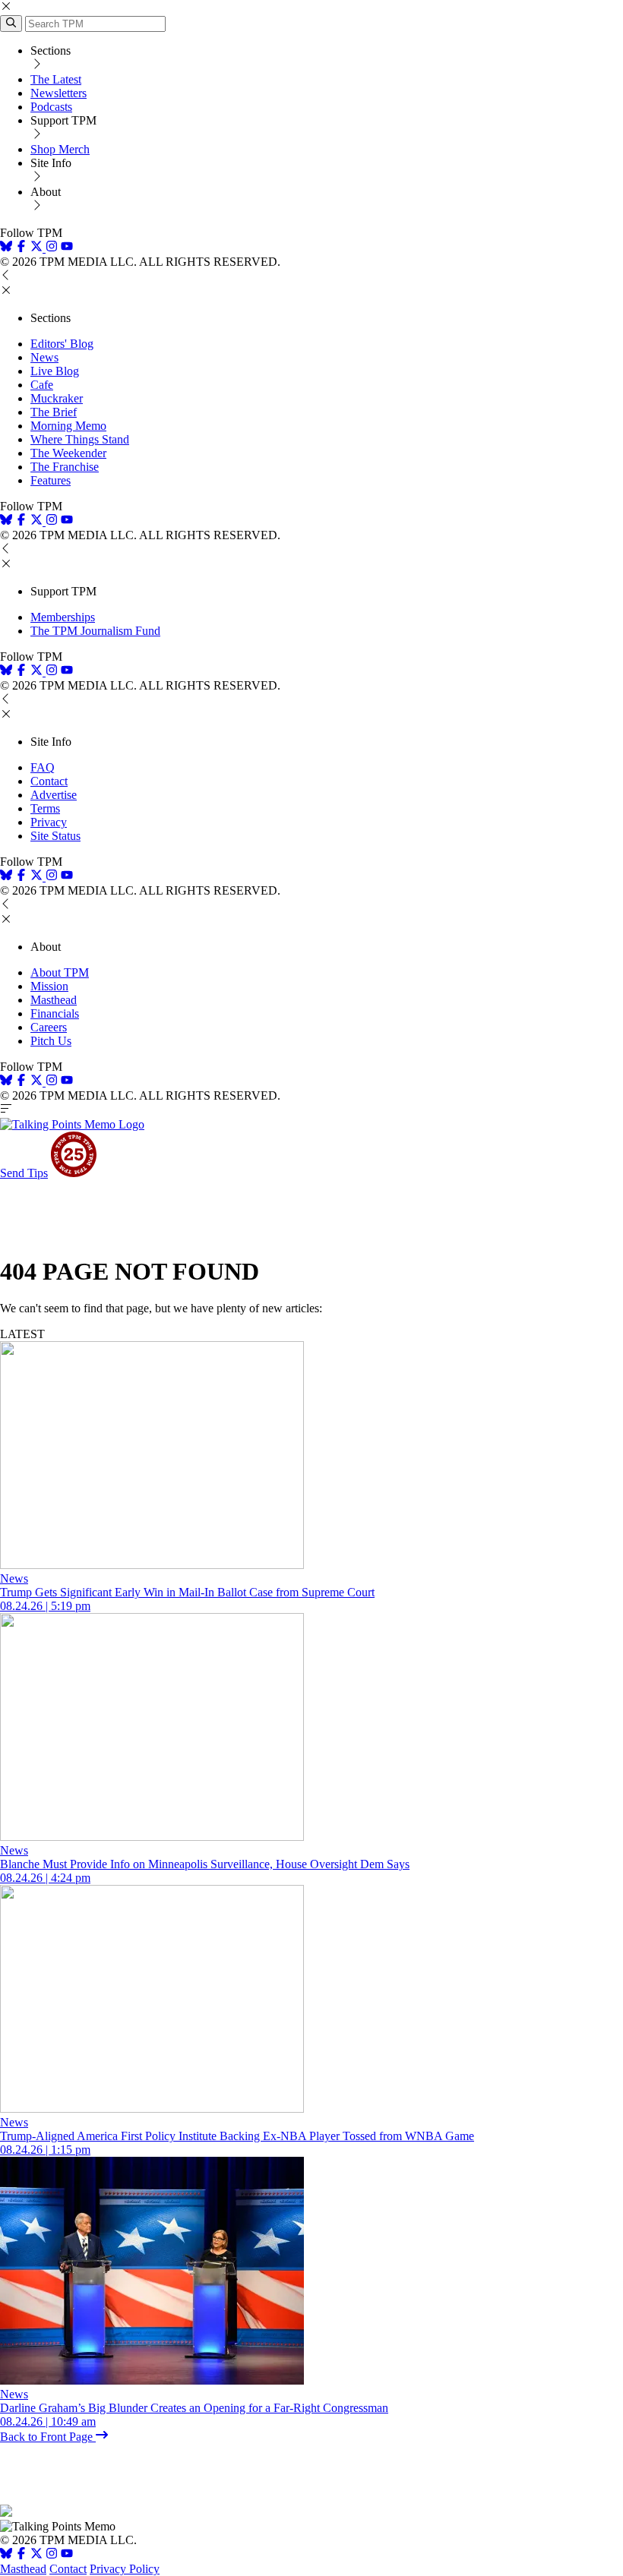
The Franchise (65, 467)
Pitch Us (51, 1041)
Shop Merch (60, 149)
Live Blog (55, 371)
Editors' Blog (62, 344)
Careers (49, 1027)
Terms (45, 808)
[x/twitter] (38, 248)
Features (51, 480)
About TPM (60, 972)
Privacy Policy (125, 2569)
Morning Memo (68, 426)
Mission (49, 986)
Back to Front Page (48, 2437)
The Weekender (68, 453)
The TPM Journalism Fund (95, 631)
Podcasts (51, 107)
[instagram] (52, 248)
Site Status (55, 836)
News (44, 357)
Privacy (49, 822)
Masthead (54, 1000)
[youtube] (67, 248)
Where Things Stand (80, 439)
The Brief (54, 412)
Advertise (54, 795)
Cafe (42, 385)
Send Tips (24, 1173)
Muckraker (57, 398)
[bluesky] (6, 248)
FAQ (43, 767)
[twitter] (36, 2555)
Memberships (63, 617)
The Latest (56, 79)
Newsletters (59, 93)
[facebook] (21, 248)
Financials (55, 1013)
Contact (49, 781)
